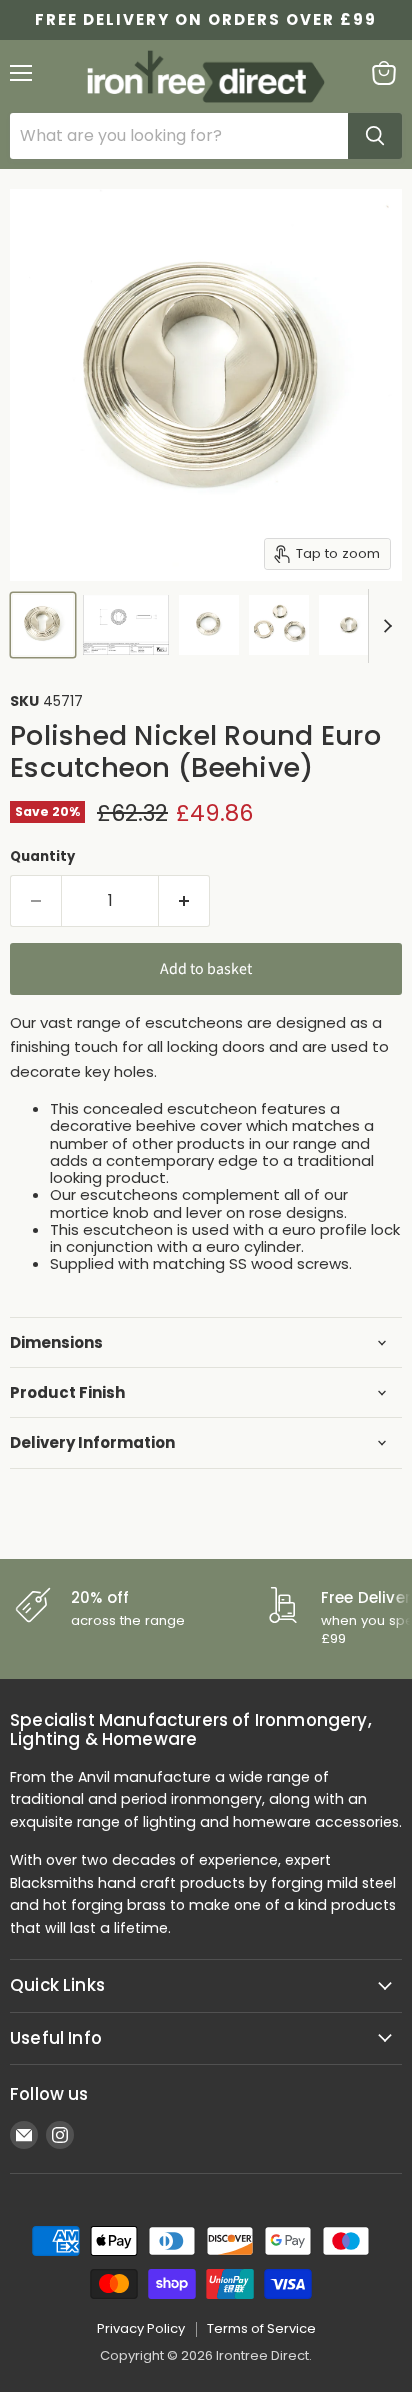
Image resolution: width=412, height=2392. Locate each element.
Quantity (42, 856)
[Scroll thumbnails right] (384, 626)
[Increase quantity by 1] (184, 901)
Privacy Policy (141, 2328)
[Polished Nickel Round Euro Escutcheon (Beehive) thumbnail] (43, 625)
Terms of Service (261, 2328)
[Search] (375, 136)
